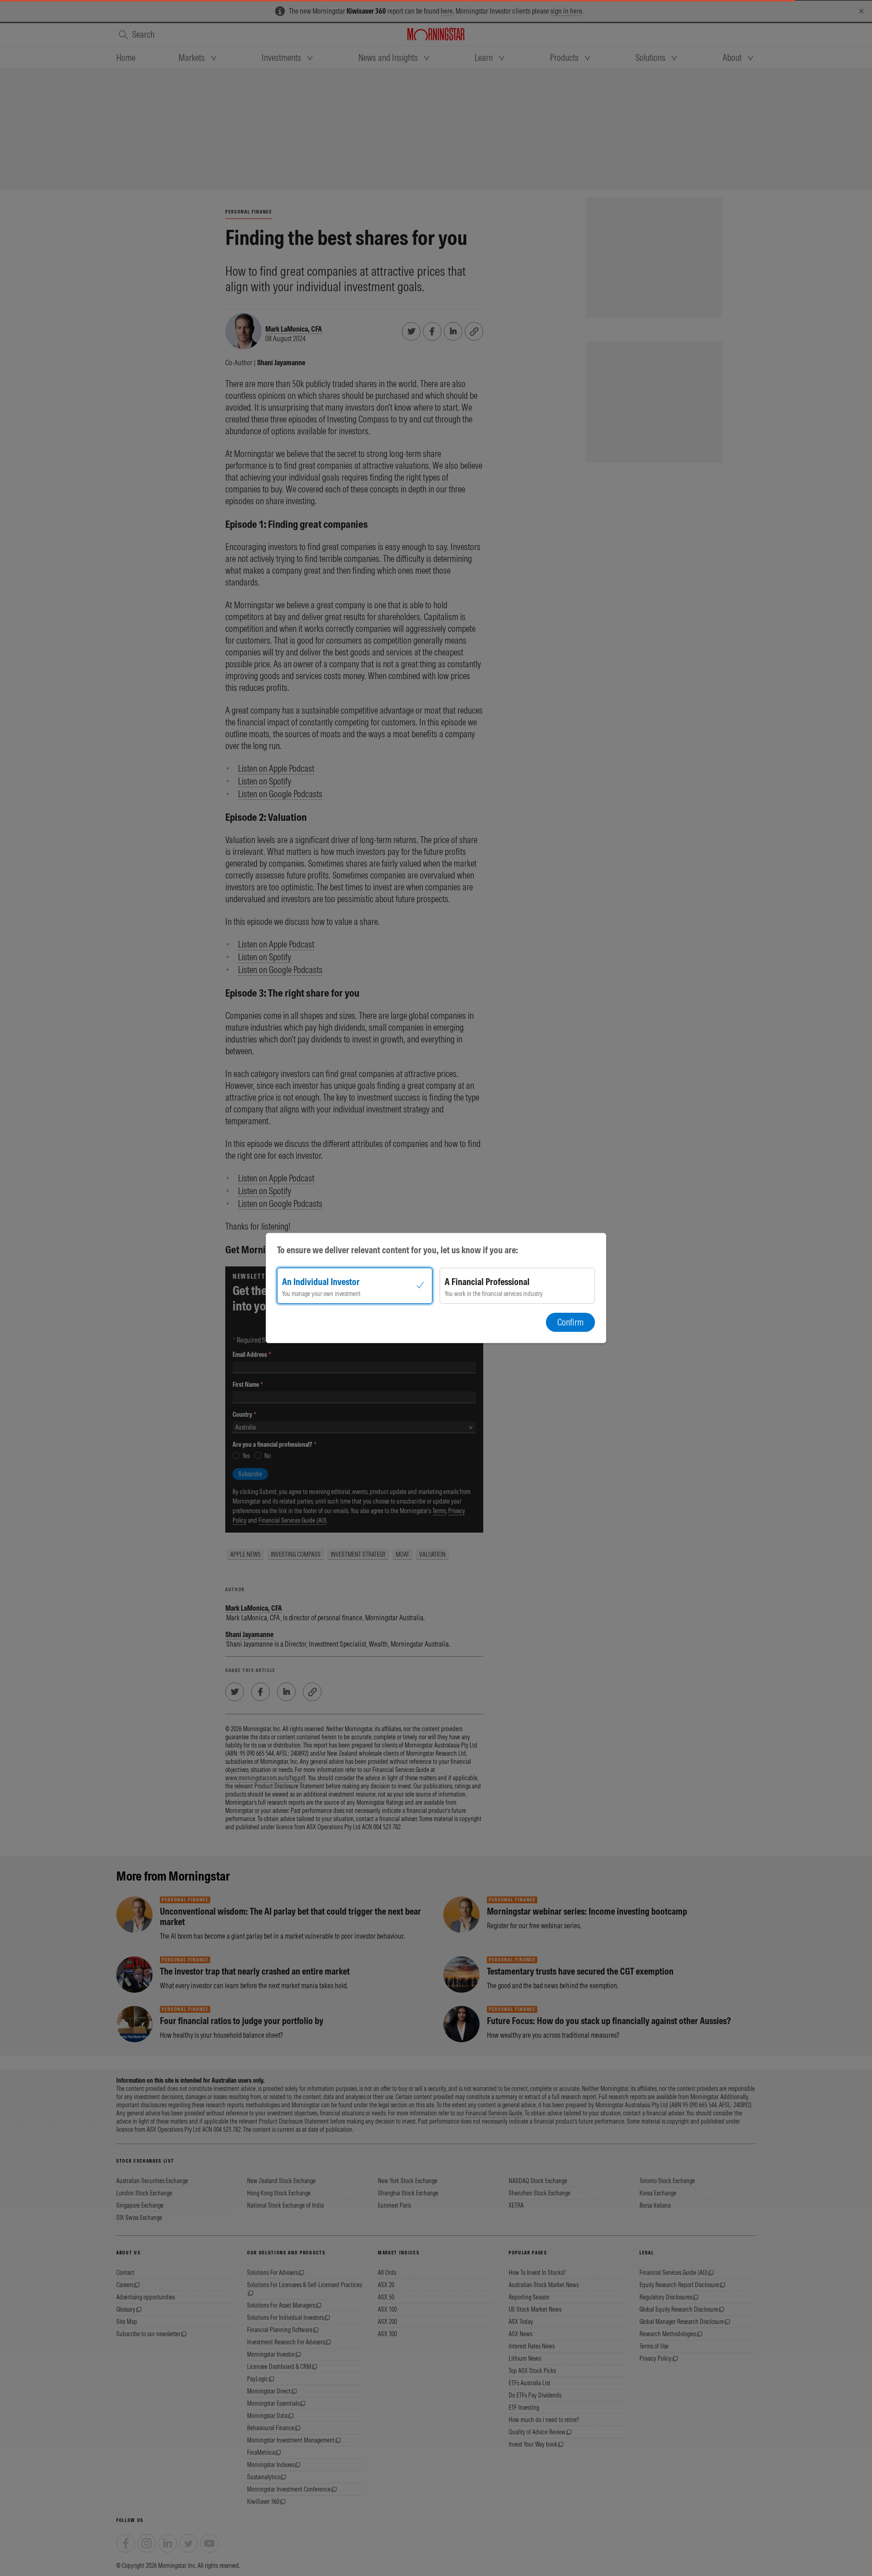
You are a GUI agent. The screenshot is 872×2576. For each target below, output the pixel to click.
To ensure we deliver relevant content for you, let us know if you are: (398, 1250)
